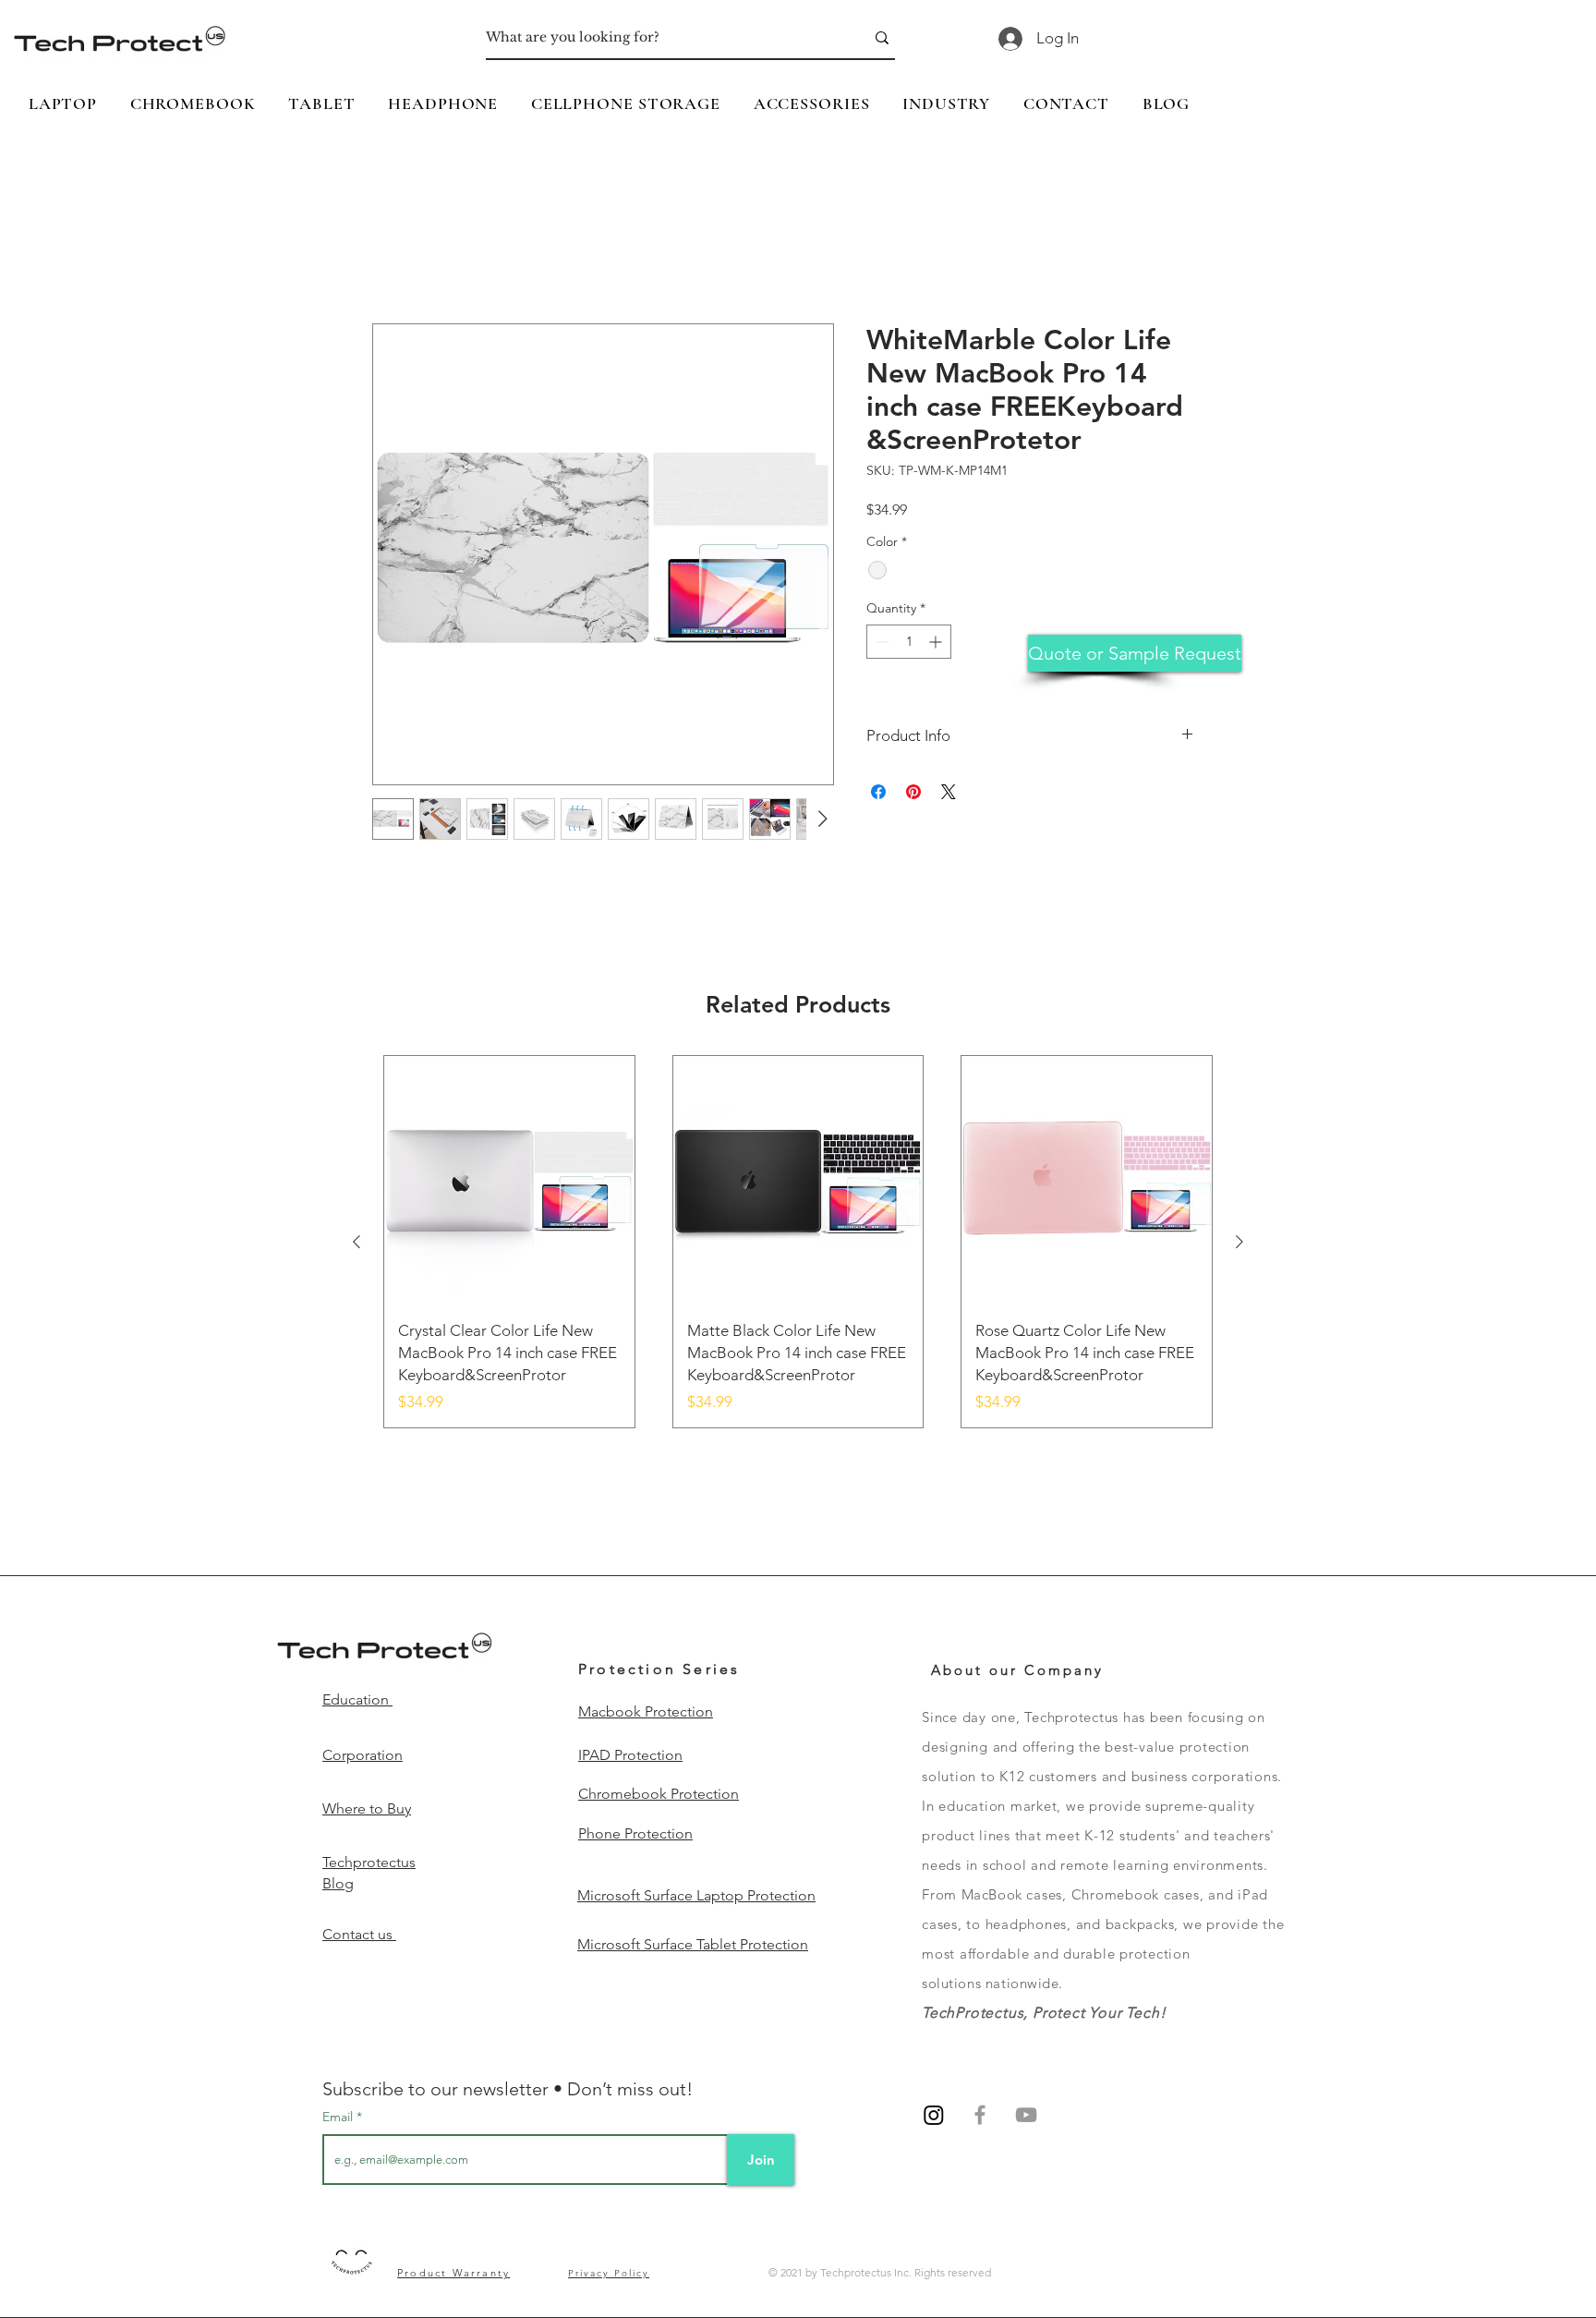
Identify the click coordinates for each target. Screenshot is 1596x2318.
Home (393, 256)
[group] (798, 1242)
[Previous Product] (357, 1242)
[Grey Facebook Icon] (980, 2116)
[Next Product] (1239, 1242)
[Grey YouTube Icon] (1026, 2116)
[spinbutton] (909, 643)
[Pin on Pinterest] (913, 792)
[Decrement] (881, 643)
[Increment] (937, 643)
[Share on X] (949, 792)
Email (339, 2118)
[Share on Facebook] (878, 792)
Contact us (359, 1934)
